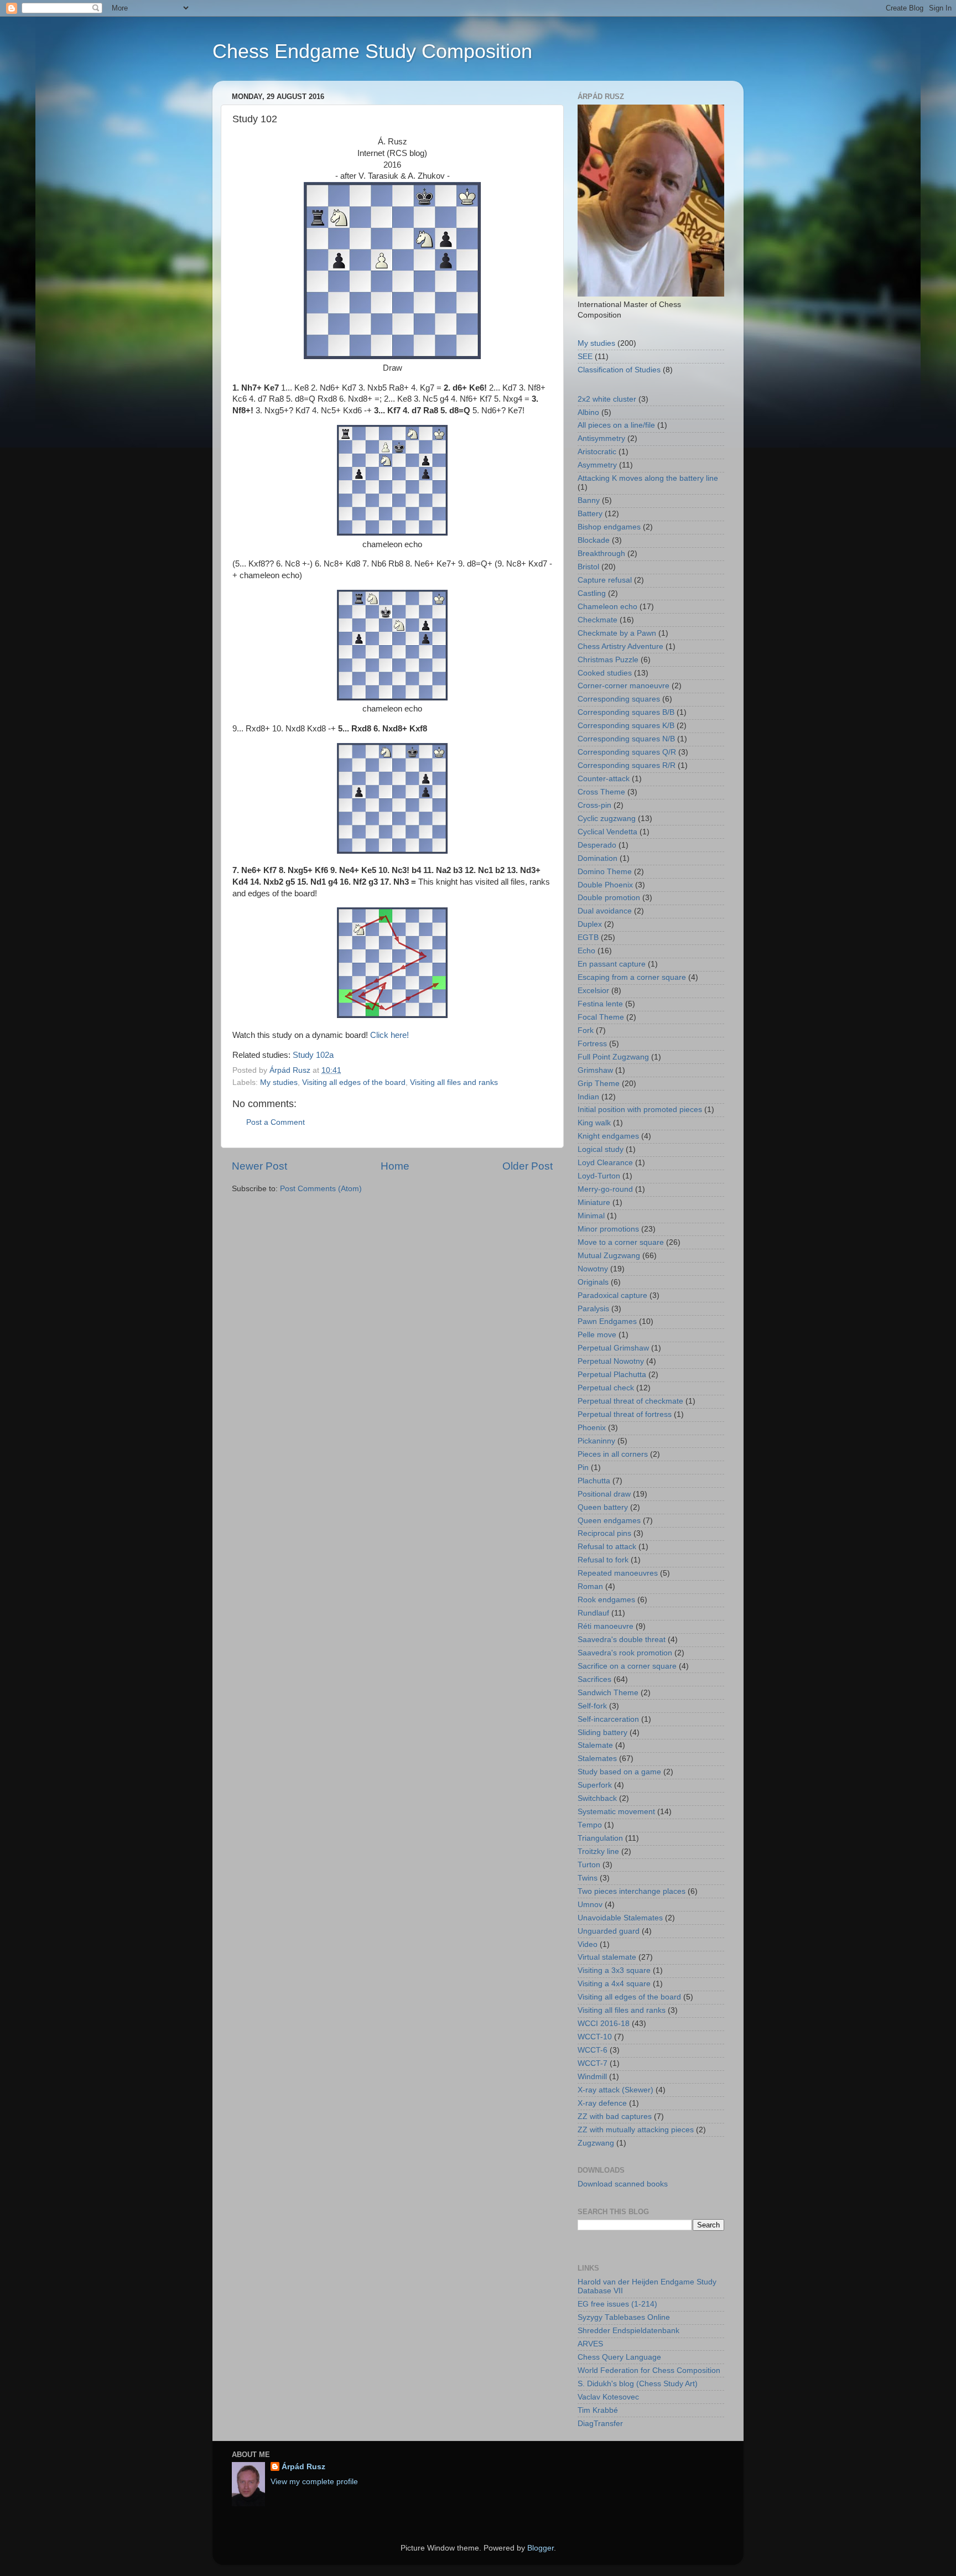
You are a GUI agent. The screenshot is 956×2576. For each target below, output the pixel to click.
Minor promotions (608, 1229)
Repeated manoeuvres (618, 1573)
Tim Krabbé (598, 2410)
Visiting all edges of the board (354, 1082)
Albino (588, 412)
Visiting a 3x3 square (614, 1970)
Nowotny (593, 1269)
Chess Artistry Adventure (620, 646)
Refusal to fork (603, 1560)
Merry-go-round (605, 1189)
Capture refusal (605, 580)
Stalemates (597, 1759)
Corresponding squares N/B (626, 739)
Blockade (594, 540)
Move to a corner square (621, 1242)
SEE (585, 357)
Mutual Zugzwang (609, 1256)
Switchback (597, 1798)
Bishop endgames (609, 527)
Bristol (588, 567)
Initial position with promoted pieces (640, 1110)
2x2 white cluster (607, 399)
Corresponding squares (619, 699)
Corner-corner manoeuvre (624, 686)
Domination (597, 858)
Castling (592, 593)
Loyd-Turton (599, 1176)
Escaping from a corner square (632, 977)
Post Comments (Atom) (321, 1189)
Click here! (389, 1035)
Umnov (590, 1905)
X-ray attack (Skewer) (615, 2090)
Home (395, 1166)
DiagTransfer (600, 2424)
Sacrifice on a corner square (627, 1666)
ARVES (590, 2344)
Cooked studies (605, 673)
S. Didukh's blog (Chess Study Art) (638, 2384)
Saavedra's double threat (622, 1640)
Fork (586, 1030)
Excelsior (593, 991)
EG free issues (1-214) (617, 2304)
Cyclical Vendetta (607, 832)
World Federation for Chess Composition (649, 2370)
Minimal (591, 1216)
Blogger (541, 2548)
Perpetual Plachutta (612, 1375)
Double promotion (609, 898)
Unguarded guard (609, 1931)
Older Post (528, 1166)
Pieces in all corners (613, 1454)
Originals (593, 1282)
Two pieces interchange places (632, 1891)
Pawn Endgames (607, 1321)
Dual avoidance (605, 911)
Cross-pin (594, 805)
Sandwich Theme (608, 1693)
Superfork (595, 1785)
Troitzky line (598, 1851)
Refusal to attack (607, 1547)
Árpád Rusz (303, 2467)
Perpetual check (606, 1388)
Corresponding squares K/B (626, 726)
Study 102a (313, 1055)
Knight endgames (608, 1136)
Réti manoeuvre (606, 1626)
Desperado (597, 845)
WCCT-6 (593, 2050)
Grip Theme (599, 1084)
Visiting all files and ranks (454, 1082)
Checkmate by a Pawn (617, 633)
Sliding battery (602, 1733)
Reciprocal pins (604, 1533)
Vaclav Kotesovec (608, 2397)
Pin (583, 1468)
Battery (590, 514)
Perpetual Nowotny (611, 1361)
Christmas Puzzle (608, 660)
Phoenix (592, 1428)
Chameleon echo (607, 607)
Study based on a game (619, 1772)
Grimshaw (595, 1070)
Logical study (601, 1149)
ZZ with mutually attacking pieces (636, 2130)
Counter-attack (604, 779)
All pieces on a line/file (616, 425)
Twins (588, 1878)
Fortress (592, 1044)
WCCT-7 (593, 2063)
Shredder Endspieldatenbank (628, 2331)
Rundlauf (593, 1613)
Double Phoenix (605, 885)
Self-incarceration (608, 1719)
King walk (594, 1123)
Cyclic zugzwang (607, 819)
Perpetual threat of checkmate (630, 1401)
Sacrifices (594, 1679)
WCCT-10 (595, 2037)
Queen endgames (609, 1521)
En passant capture (612, 964)
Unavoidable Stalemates (620, 1918)
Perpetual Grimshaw (613, 1348)
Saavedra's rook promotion (625, 1653)
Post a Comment (276, 1122)
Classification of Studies (619, 370)
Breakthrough (601, 554)
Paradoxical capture (612, 1295)
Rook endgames (606, 1600)
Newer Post (259, 1166)
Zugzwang (596, 2143)
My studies (279, 1082)
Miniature (594, 1203)
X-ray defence (602, 2103)
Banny (589, 500)
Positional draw (604, 1494)
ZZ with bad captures (615, 2117)
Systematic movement (616, 1812)
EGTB (588, 938)
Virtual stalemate (607, 1957)
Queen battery (603, 1507)
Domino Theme (605, 872)
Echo (586, 951)
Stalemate (595, 1745)
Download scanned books (623, 2184)
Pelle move (597, 1335)
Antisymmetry (601, 438)
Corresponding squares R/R (627, 765)
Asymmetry (597, 465)
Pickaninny (596, 1441)
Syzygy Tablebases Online (624, 2317)
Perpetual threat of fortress (625, 1414)
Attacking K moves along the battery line (648, 478)
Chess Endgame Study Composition (372, 51)
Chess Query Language (619, 2357)
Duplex (590, 924)
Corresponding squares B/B (626, 712)
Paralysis (593, 1309)
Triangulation (600, 1838)
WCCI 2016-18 (604, 2024)
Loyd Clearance (605, 1163)
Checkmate (597, 620)
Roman (590, 1586)
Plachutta (594, 1481)
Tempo (590, 1825)
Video (588, 1944)
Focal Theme (601, 1017)
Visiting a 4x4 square (614, 1984)
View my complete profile (314, 2482)
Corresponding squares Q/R (627, 752)
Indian (588, 1097)
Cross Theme (601, 792)
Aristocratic (597, 452)
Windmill (592, 2077)
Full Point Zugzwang (613, 1057)
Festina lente (600, 1004)
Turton (589, 1865)
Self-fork (592, 1706)
